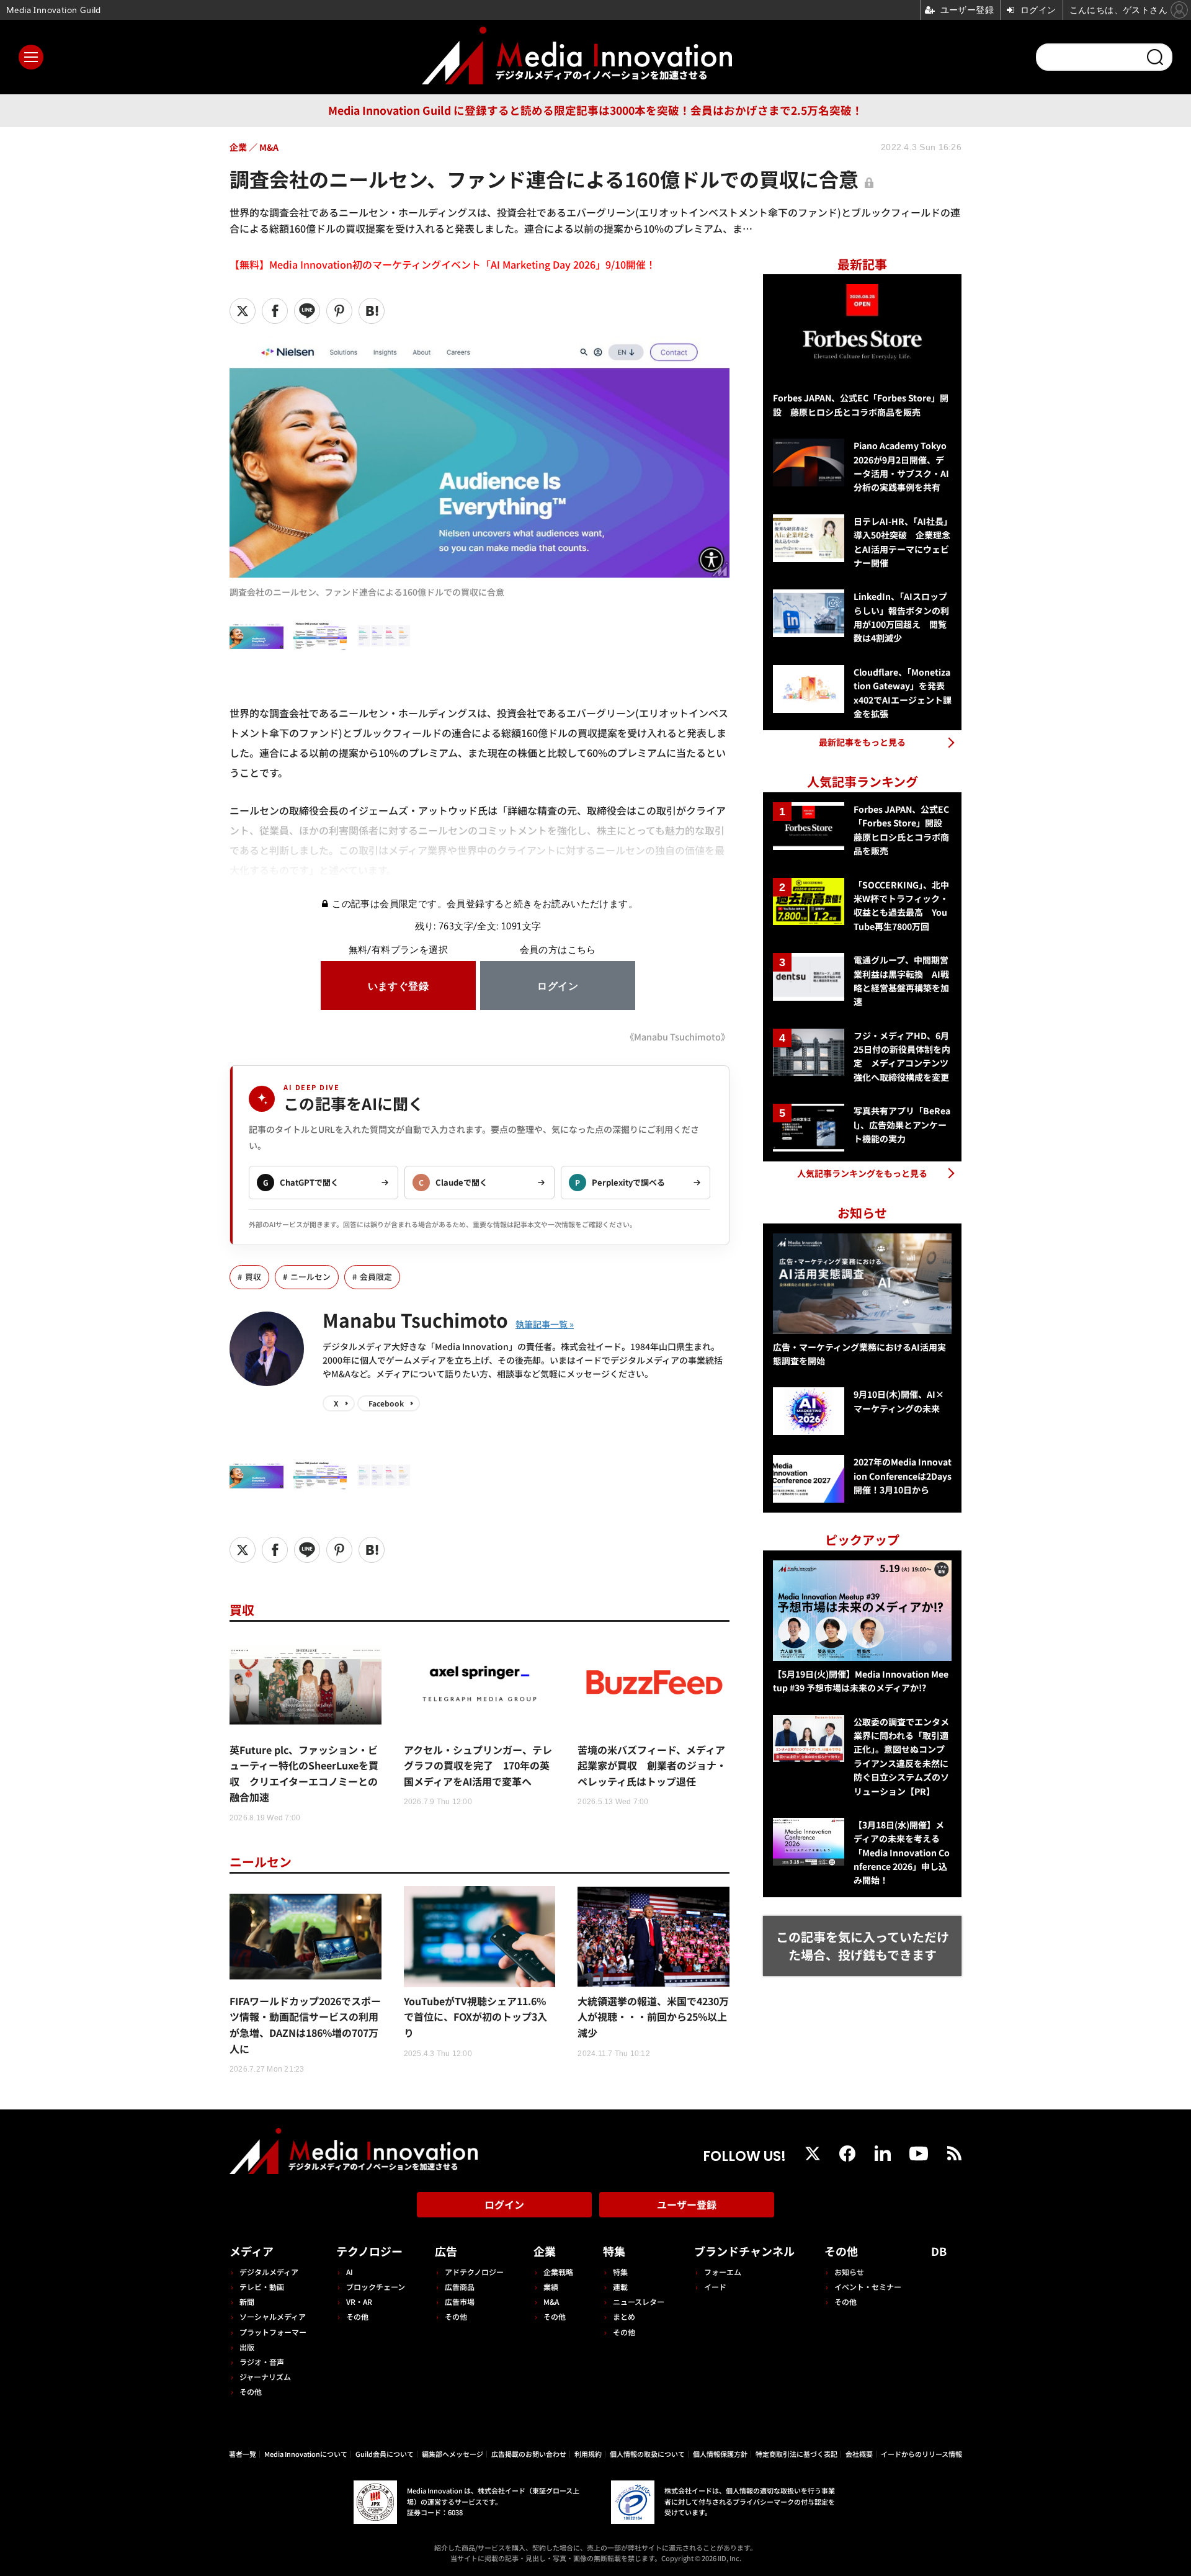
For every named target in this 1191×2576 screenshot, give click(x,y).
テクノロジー (369, 2251)
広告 (446, 2251)
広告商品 (460, 2287)
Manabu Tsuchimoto (415, 1320)
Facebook (386, 1403)
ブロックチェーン (376, 2287)
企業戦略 (558, 2272)
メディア (252, 2251)
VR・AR (359, 2301)
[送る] (307, 311)
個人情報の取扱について (647, 2454)
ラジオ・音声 (262, 2362)
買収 (253, 1277)
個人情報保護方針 (720, 2454)
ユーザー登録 (687, 2204)
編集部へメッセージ (453, 2454)
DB (939, 2251)
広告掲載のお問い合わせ (529, 2454)
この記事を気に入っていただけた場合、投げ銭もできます (863, 1946)
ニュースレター (639, 2301)
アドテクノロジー (474, 2272)
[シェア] (275, 311)
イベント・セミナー (868, 2287)
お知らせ (849, 2272)
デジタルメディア (269, 2272)
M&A (551, 2301)
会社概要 (859, 2454)
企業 (545, 2251)
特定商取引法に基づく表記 (796, 2454)
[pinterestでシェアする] (339, 311)
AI (350, 2272)
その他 (251, 2391)
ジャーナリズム (265, 2377)
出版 (247, 2347)
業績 (551, 2287)
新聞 (247, 2301)
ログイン (504, 2204)
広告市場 (460, 2301)
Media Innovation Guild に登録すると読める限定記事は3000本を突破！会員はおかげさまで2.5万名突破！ (595, 110)
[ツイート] (243, 311)
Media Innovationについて (306, 2454)
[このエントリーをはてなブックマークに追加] (372, 311)
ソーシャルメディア (273, 2316)
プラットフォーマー (273, 2332)
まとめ (624, 2316)
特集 (614, 2251)
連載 (620, 2287)
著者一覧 (243, 2454)
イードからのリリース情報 (921, 2454)
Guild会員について (385, 2454)
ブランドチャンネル (744, 2251)
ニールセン (310, 1277)
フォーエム (723, 2272)
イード (715, 2287)
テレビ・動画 (262, 2287)
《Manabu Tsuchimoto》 (677, 1036)
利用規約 (588, 2454)
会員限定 (376, 1277)
